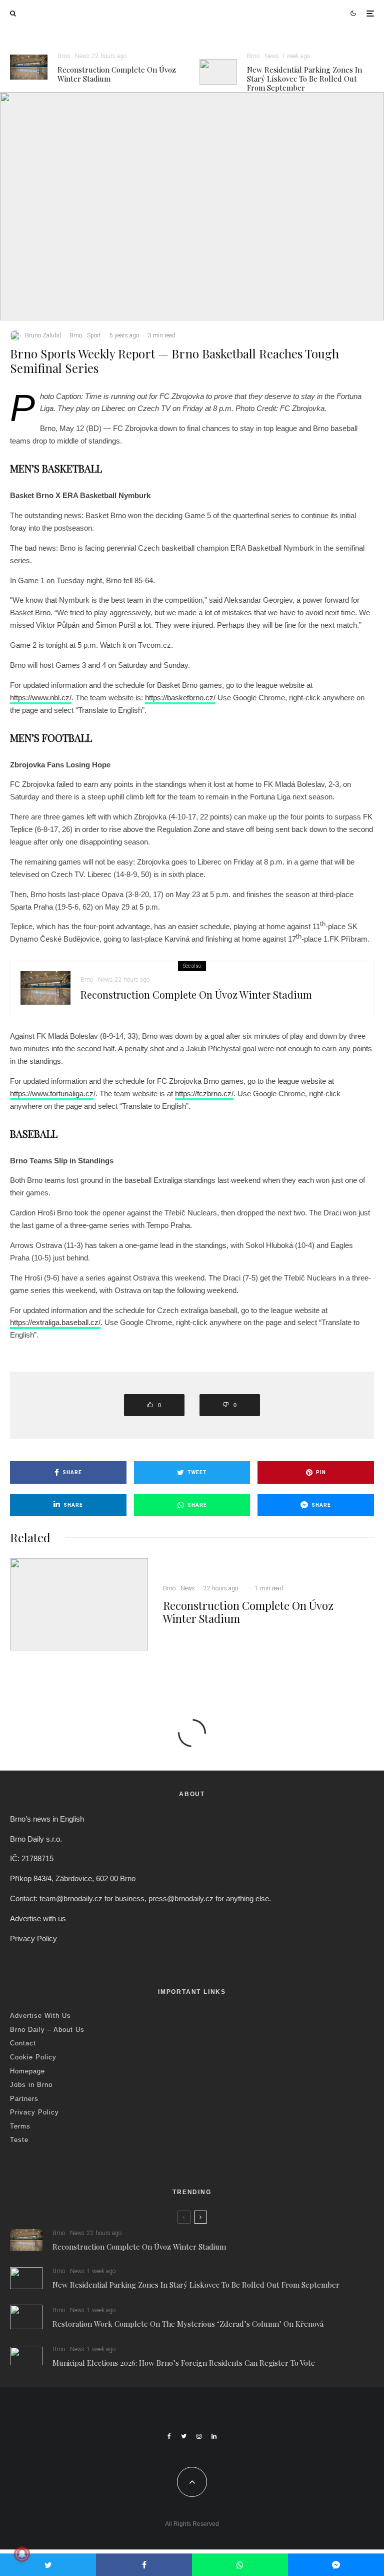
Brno (64, 56)
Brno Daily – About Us (47, 2030)
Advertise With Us (40, 2016)
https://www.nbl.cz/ (41, 698)
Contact (23, 2043)
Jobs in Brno (31, 2085)
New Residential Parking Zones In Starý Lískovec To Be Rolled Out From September (304, 79)
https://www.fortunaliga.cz (52, 1094)
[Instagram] (199, 2436)
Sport (94, 335)
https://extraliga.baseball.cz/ (55, 1322)
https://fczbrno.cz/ (204, 1094)
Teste (19, 2140)
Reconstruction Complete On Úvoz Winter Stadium (117, 74)
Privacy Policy (33, 1939)
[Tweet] (48, 2565)
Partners (24, 2099)
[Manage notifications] (22, 2554)
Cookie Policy (33, 2057)
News (82, 56)
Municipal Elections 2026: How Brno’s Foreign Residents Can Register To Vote (184, 2363)
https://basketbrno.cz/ (180, 698)
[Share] (144, 2565)
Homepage (27, 2071)
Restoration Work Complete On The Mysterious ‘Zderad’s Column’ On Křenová (188, 2324)
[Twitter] (184, 2436)
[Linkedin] (214, 2436)
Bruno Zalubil (43, 335)
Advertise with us (38, 1918)
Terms (20, 2126)
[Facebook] (169, 2436)
